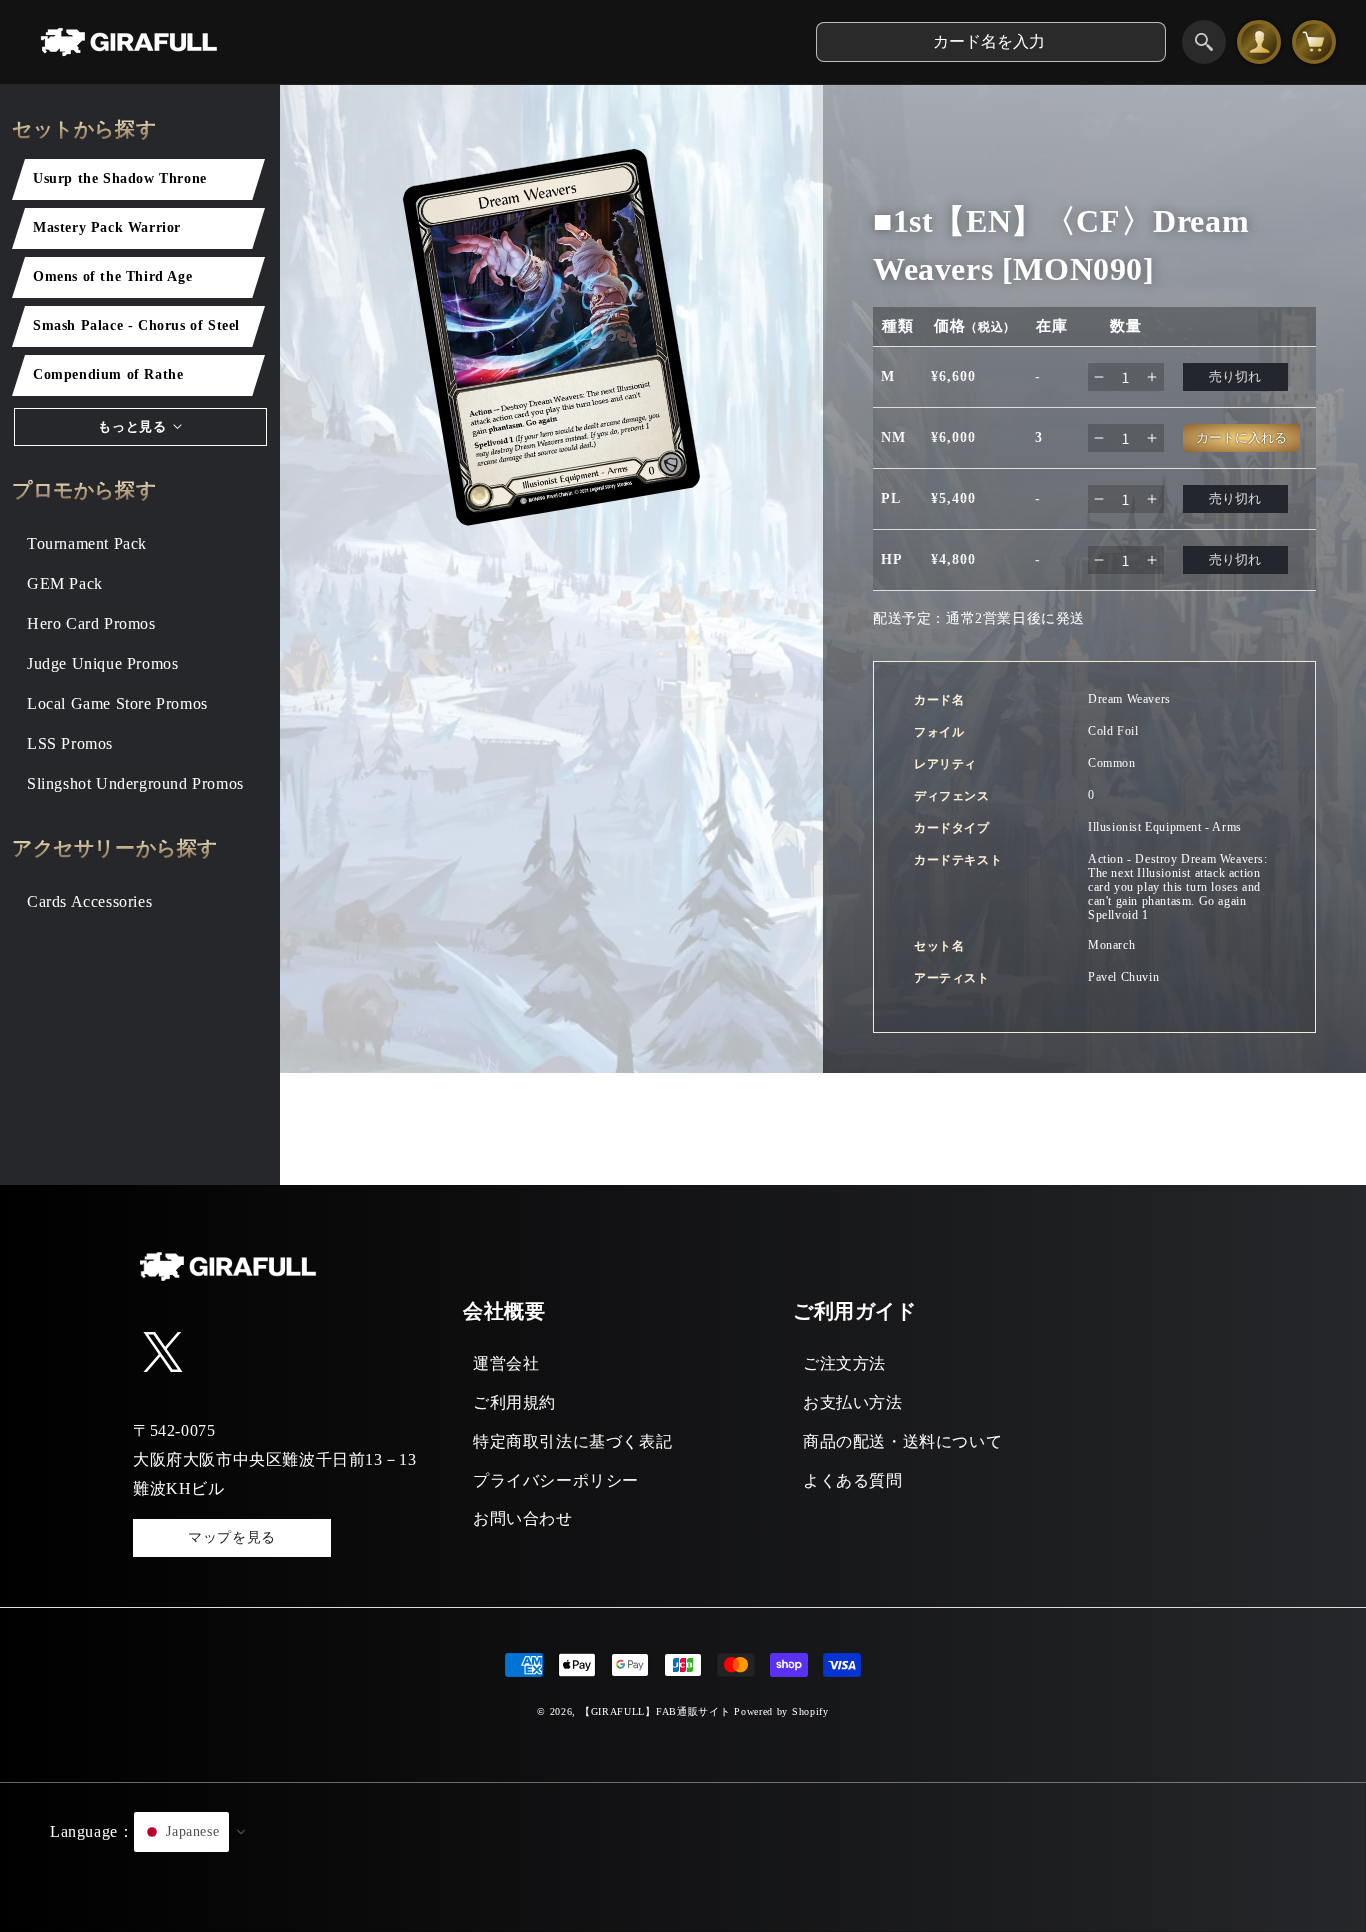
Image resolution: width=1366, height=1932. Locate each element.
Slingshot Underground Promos (135, 783)
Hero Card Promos (91, 623)
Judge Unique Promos (102, 663)
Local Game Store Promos (117, 703)
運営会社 (506, 1363)
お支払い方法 (853, 1402)
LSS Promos (70, 743)
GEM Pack (65, 583)
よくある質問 (853, 1480)
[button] (683, 1857)
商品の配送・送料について (902, 1441)
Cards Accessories (89, 901)
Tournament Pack (87, 543)
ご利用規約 (514, 1402)
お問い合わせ (523, 1518)
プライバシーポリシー (556, 1480)
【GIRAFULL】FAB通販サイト (655, 1711)
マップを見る (232, 1537)
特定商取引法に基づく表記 (572, 1441)
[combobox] (991, 42)
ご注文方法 (844, 1363)
